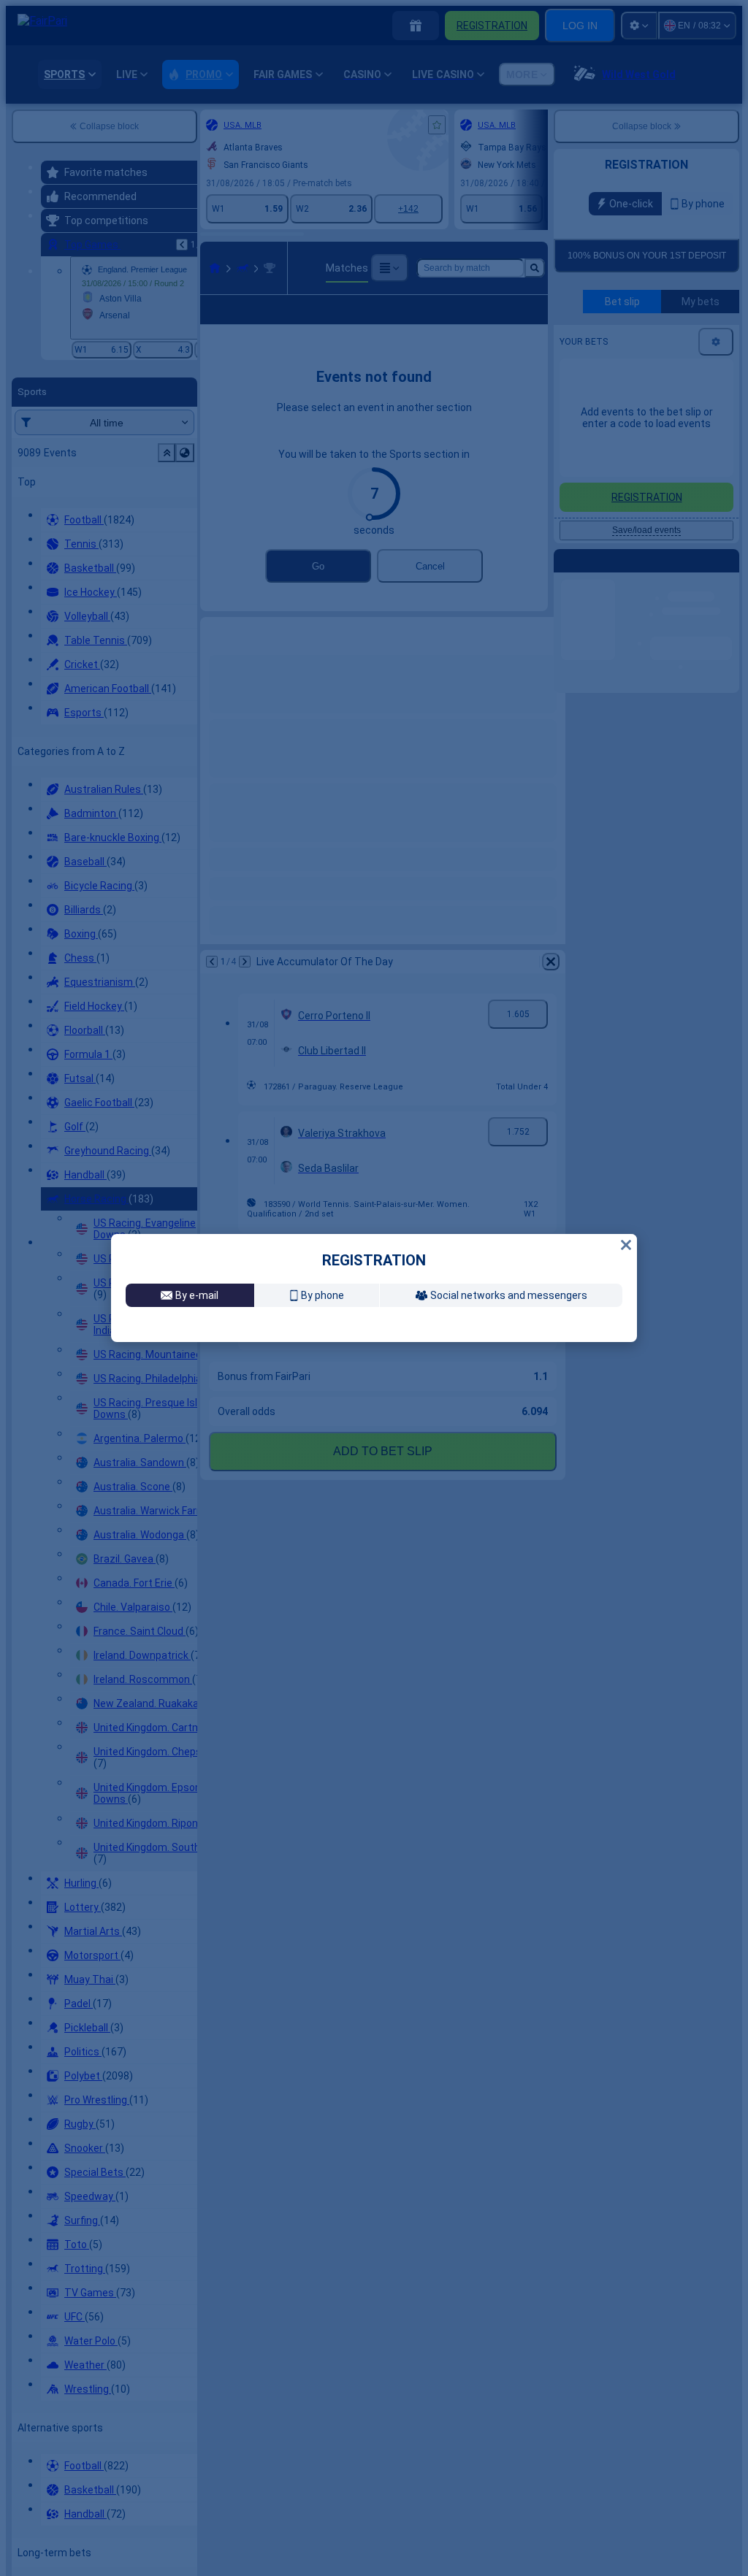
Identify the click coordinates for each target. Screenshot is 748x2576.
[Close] (626, 1109)
